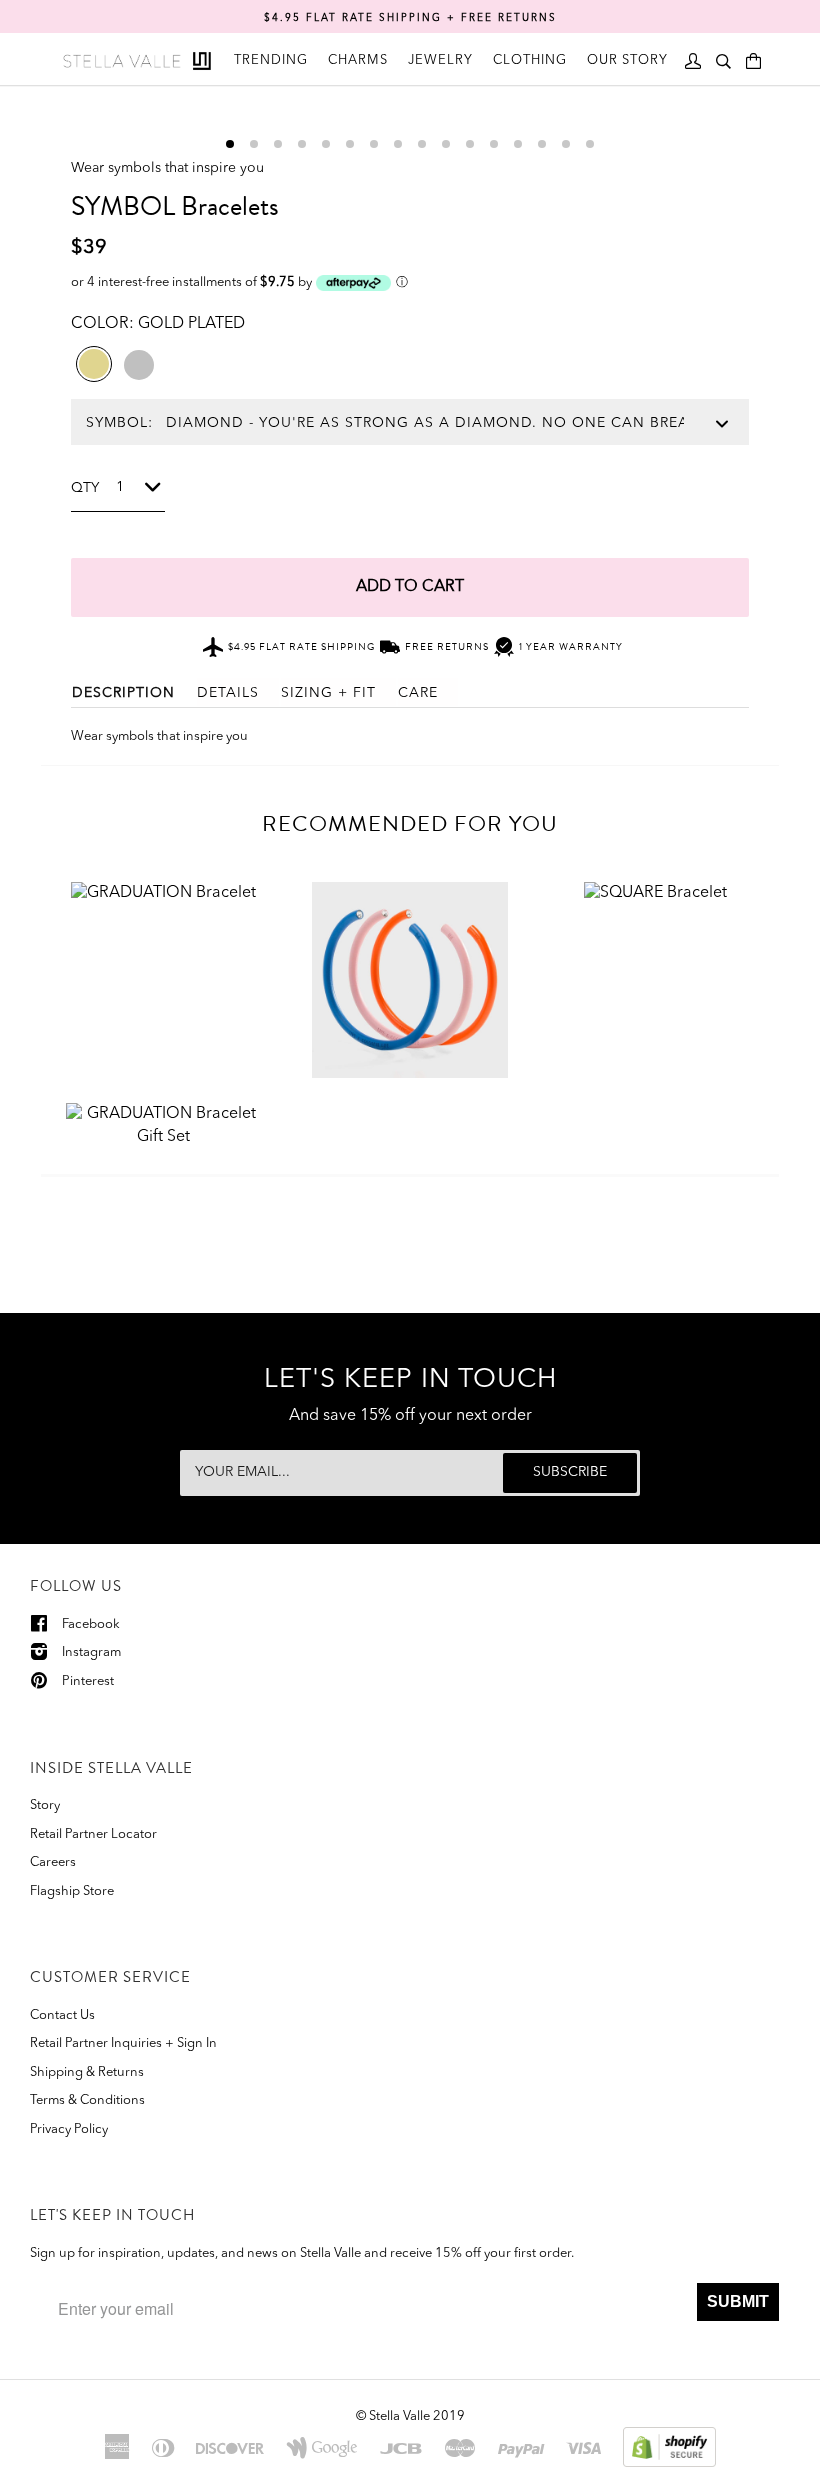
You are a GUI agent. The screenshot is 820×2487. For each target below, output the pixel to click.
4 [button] (302, 144)
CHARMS (358, 60)
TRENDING (271, 60)
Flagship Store (72, 1891)
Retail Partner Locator (93, 1834)
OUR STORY (627, 60)
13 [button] (518, 144)
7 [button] (374, 144)
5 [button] (326, 144)
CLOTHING (530, 60)
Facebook (91, 1624)
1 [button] (230, 144)
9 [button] (422, 144)
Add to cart (410, 587)
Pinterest (88, 1681)
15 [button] (566, 144)
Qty (85, 488)
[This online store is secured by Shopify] (669, 2446)
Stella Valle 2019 (417, 2416)
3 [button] (278, 144)
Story (45, 1805)
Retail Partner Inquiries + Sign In (123, 2043)
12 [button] (494, 144)
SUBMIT (738, 2301)
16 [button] (590, 144)
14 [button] (542, 144)
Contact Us (62, 2015)
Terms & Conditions (87, 2100)
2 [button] (254, 144)
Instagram (91, 1652)
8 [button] (398, 144)
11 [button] (470, 144)
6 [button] (350, 144)
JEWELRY (440, 60)
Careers (53, 1862)
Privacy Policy (69, 2129)
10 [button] (446, 144)
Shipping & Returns (87, 2072)
